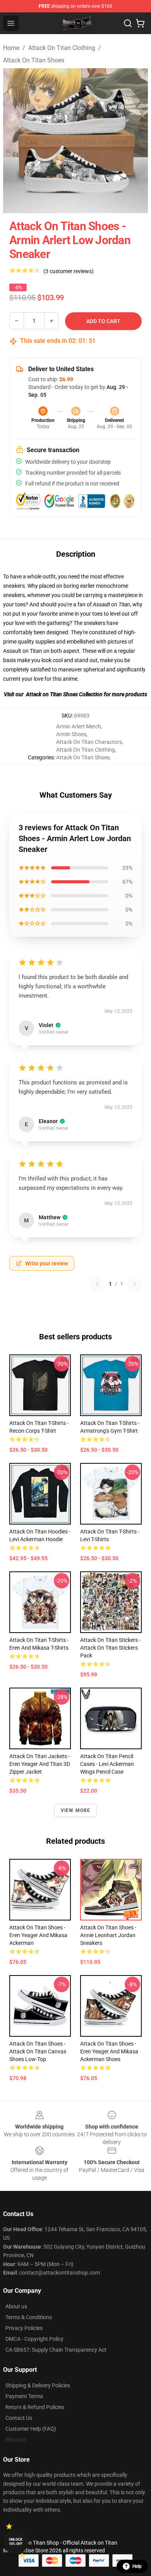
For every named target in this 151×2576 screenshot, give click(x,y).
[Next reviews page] (135, 1284)
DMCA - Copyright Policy (34, 2339)
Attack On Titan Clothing (62, 48)
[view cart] (140, 23)
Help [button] (137, 2566)
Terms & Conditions (29, 2317)
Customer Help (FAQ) (31, 2429)
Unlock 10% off (16, 2542)
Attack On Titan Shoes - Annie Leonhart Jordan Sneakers (108, 1935)
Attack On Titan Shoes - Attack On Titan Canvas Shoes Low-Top (38, 2051)
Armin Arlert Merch (79, 726)
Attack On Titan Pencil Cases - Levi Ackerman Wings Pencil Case (107, 1764)
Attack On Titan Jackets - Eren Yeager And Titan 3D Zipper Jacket (40, 1764)
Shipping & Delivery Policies (38, 2385)
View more (76, 1810)
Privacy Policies (24, 2328)
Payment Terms (24, 2396)
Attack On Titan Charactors (89, 742)
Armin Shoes (71, 734)
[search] (128, 23)
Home (11, 48)
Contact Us (19, 2418)
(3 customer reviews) (69, 271)
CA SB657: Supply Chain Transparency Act (56, 2350)
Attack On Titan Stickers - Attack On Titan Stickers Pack (110, 1648)
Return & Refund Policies (35, 2407)
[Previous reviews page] (97, 1284)
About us (16, 2306)
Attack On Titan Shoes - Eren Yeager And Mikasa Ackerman (38, 1935)
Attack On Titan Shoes (34, 60)
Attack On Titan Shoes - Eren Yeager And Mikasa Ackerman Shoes (109, 2051)
